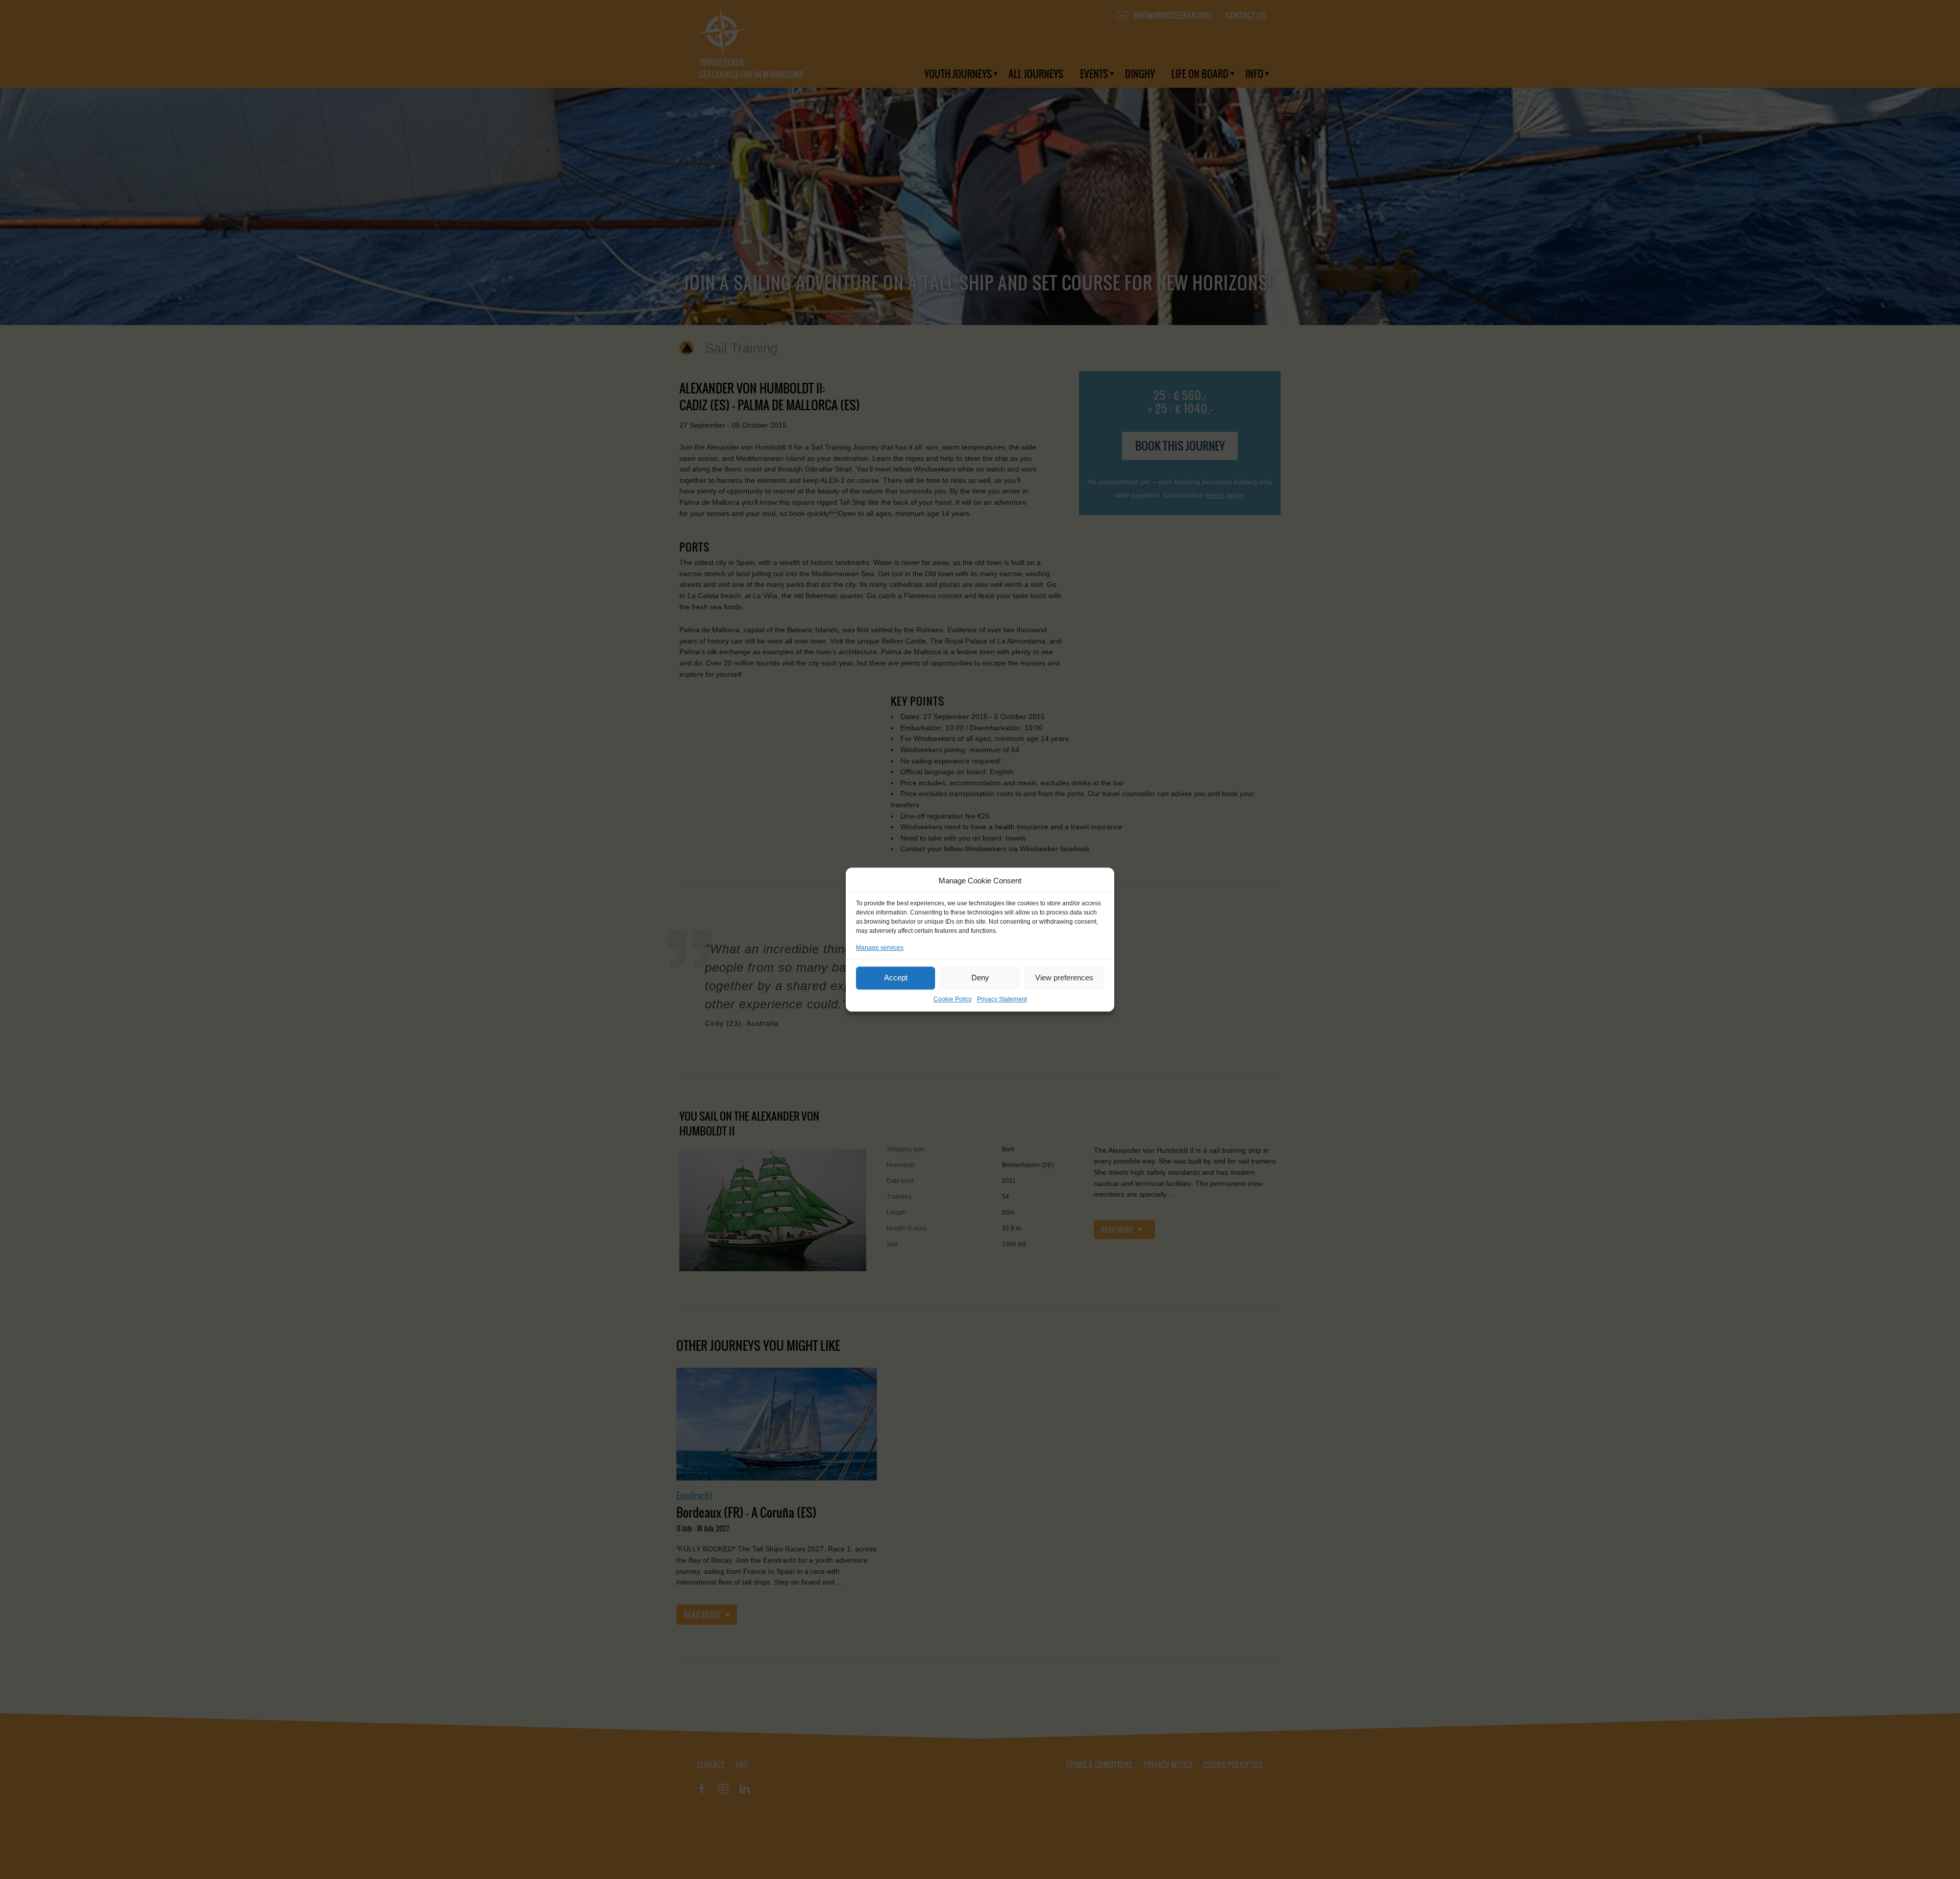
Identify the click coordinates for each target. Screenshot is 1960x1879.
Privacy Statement (1002, 999)
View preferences (1064, 978)
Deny (980, 978)
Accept (896, 978)
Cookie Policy (953, 999)
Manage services (880, 948)
